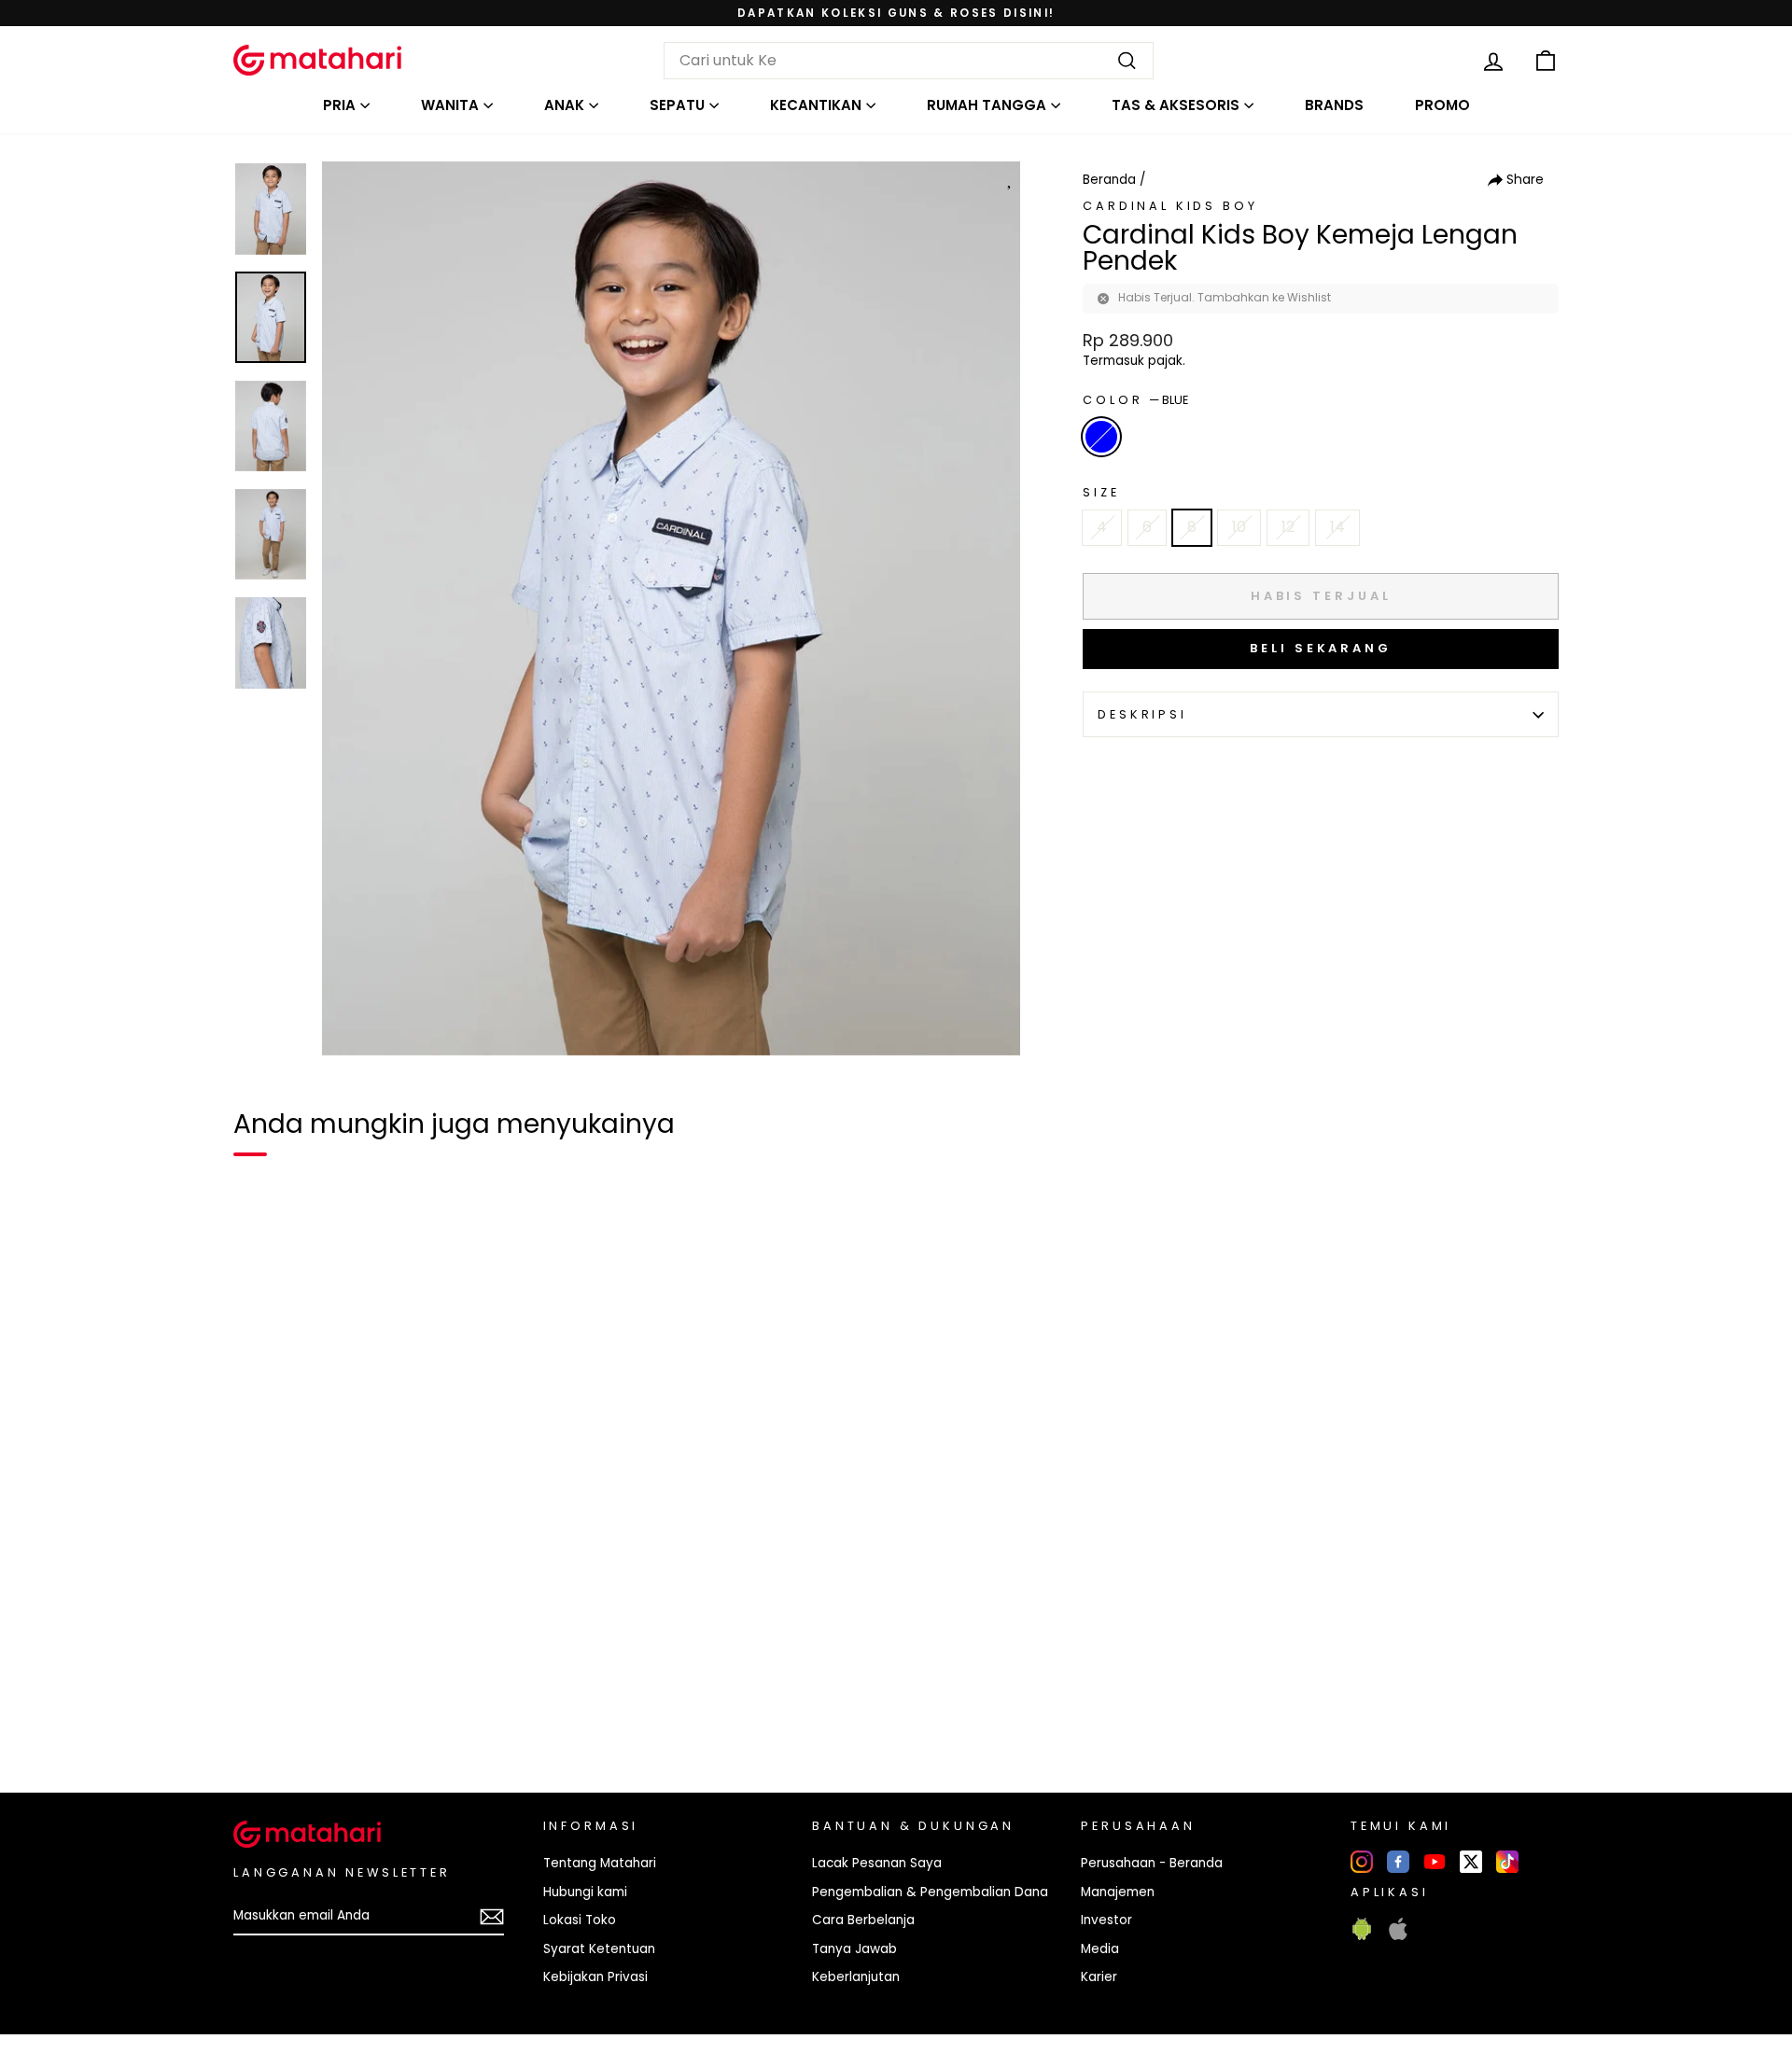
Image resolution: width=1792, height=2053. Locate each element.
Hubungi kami (585, 1892)
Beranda (1109, 180)
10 (1239, 527)
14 (1337, 527)
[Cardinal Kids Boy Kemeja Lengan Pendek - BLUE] (259, 1714)
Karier (1099, 1977)
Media (1100, 1949)
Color (1135, 400)
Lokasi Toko (580, 1920)
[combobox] (909, 61)
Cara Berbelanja (863, 1920)
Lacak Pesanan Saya (877, 1863)
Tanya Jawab (854, 1949)
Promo (1442, 105)
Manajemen (1118, 1892)
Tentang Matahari (600, 1863)
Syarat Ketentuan (599, 1949)
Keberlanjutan (856, 1977)
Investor (1106, 1920)
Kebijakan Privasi (595, 1977)
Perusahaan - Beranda (1152, 1863)
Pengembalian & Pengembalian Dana (930, 1892)
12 (1288, 527)
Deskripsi (1142, 714)
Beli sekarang (1321, 648)
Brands (1334, 105)
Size (1101, 492)
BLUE (1101, 437)
